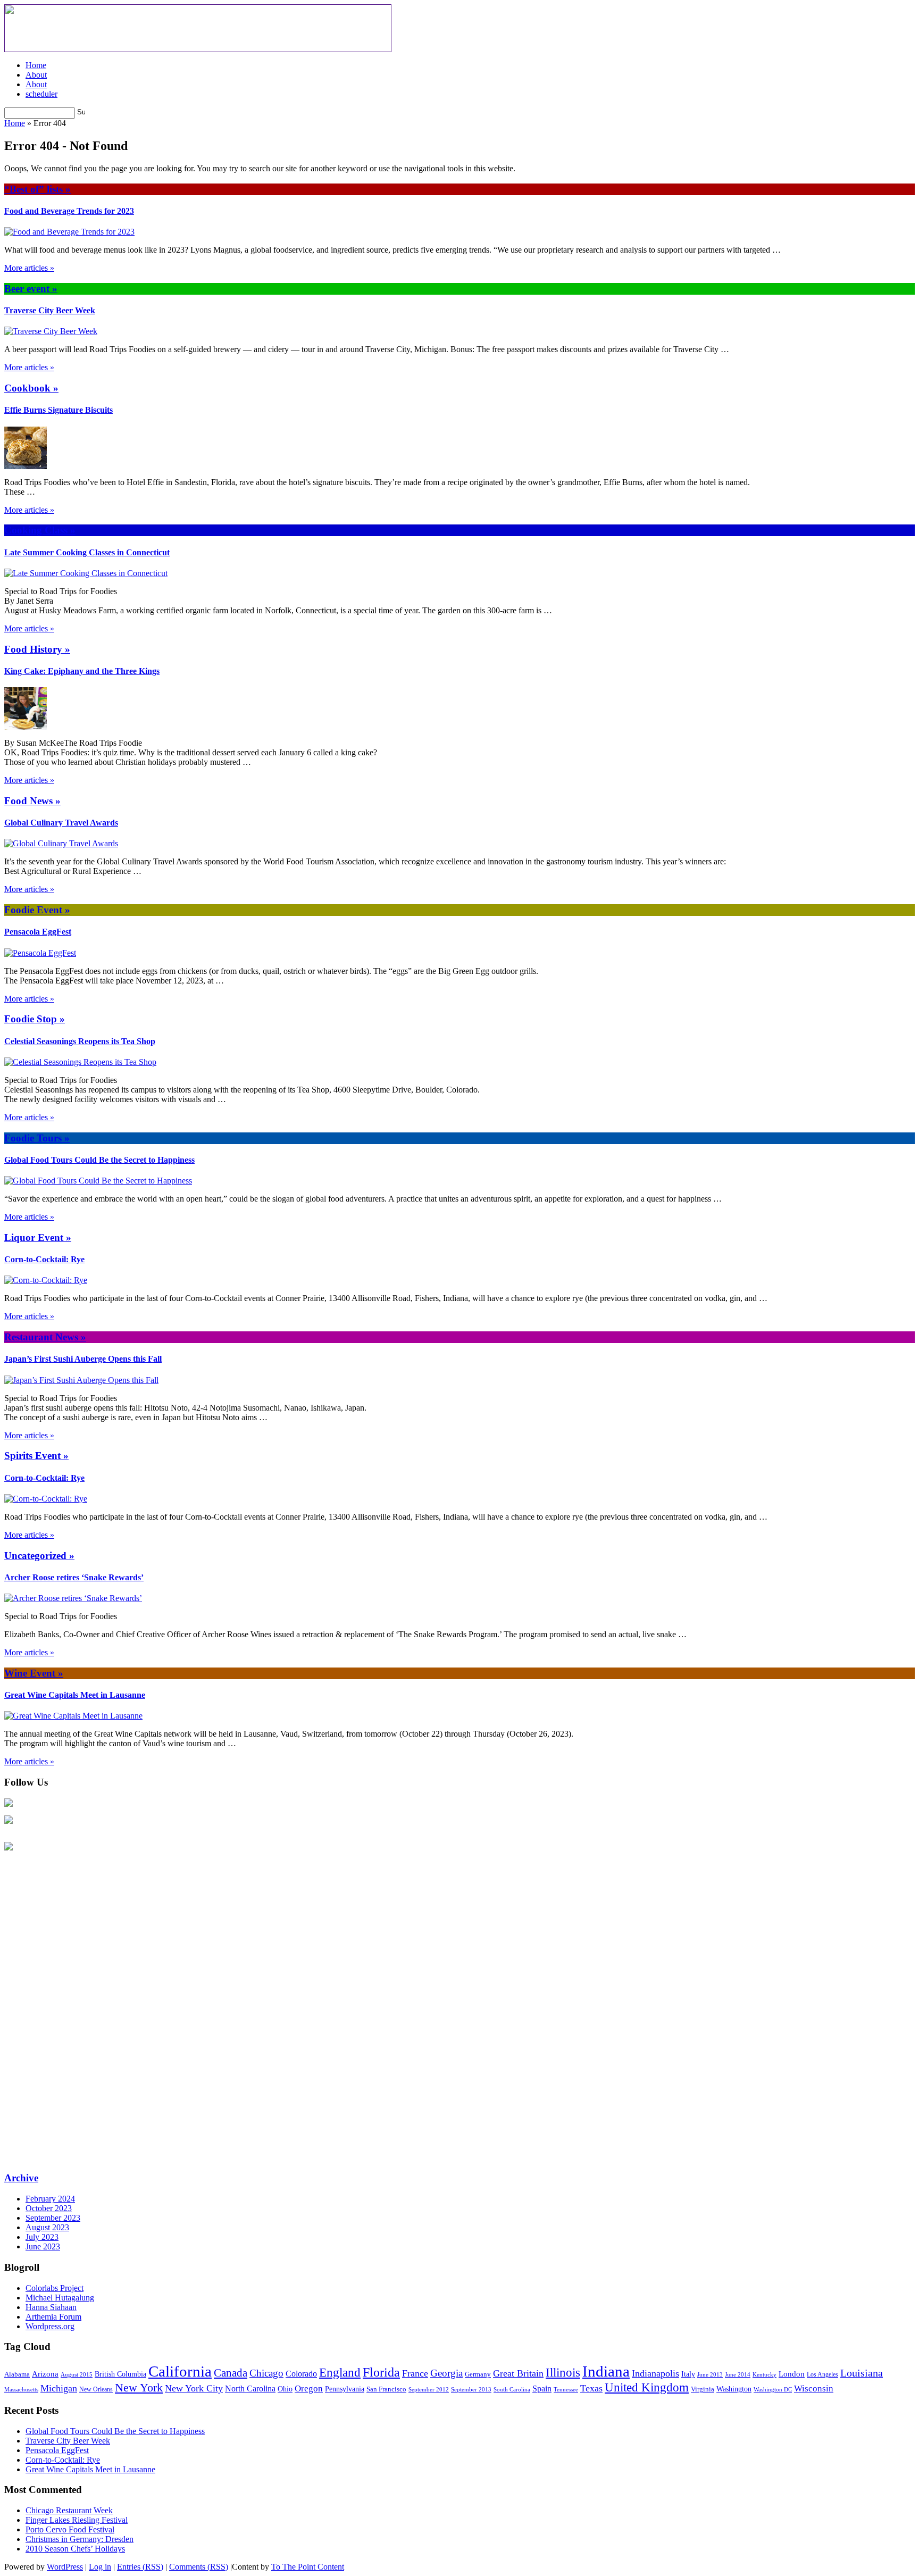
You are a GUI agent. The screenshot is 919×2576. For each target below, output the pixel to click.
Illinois (563, 2373)
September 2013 (471, 2389)
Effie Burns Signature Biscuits (59, 410)
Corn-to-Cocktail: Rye (44, 1259)
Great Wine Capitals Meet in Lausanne (75, 1695)
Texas (591, 2388)
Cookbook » (31, 388)
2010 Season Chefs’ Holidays (75, 2549)
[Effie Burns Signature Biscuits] (26, 466)
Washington (734, 2389)
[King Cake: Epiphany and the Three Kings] (26, 727)
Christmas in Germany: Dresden (80, 2539)
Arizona (45, 2374)
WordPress (65, 2567)
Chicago (266, 2373)
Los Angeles (822, 2374)
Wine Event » (34, 1673)
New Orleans (96, 2389)
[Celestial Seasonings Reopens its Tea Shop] (80, 1062)
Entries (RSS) (140, 2567)
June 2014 (738, 2375)
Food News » (32, 801)
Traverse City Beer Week (50, 310)
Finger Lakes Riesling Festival (77, 2520)
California (180, 2371)
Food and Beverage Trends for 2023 (69, 211)
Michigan (59, 2388)
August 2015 (77, 2375)
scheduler (41, 94)
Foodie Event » (37, 910)
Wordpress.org (50, 2326)
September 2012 (429, 2389)
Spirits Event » (36, 1456)
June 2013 (710, 2374)
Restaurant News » (45, 1337)
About (36, 75)
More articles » (29, 268)
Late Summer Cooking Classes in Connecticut (87, 552)
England (340, 2373)
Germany (478, 2374)
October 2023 (49, 2208)
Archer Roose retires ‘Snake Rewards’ (74, 1577)
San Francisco (386, 2389)
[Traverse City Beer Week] (51, 331)
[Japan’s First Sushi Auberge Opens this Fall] (81, 1380)
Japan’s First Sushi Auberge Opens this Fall (83, 1359)
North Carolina (250, 2389)
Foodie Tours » (37, 1138)
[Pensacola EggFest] (40, 953)
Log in (100, 2567)
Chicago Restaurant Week (69, 2510)
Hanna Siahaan (51, 2307)
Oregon (309, 2389)
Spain (542, 2389)
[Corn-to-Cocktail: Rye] (46, 1280)
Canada (231, 2373)
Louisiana (862, 2373)
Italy (688, 2374)
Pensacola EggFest (38, 932)
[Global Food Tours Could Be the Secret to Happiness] (98, 1181)
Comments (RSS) (199, 2567)
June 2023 (43, 2246)
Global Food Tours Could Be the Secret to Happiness (99, 1160)
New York (139, 2387)
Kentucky (765, 2374)
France (415, 2373)
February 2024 (50, 2199)
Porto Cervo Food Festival (70, 2529)
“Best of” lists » (37, 189)
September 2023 (53, 2218)
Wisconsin (814, 2389)
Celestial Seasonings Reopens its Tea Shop (80, 1041)
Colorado (301, 2374)
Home (36, 65)
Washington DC (773, 2389)
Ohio (285, 2389)
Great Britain (518, 2373)
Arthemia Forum (53, 2317)
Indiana (606, 2371)
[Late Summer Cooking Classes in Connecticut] (86, 573)
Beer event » (31, 289)
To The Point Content (308, 2567)
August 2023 (47, 2227)
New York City (194, 2388)
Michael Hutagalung (60, 2298)
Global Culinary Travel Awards (61, 823)
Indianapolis (655, 2373)
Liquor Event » (38, 1237)
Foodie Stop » (35, 1019)
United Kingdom (647, 2387)
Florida (381, 2372)
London (792, 2374)
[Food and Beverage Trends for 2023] (69, 232)
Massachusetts (21, 2389)
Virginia (703, 2389)
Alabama (17, 2374)
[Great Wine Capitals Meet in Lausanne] (73, 1716)
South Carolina (512, 2389)
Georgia (446, 2373)
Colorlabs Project (55, 2288)
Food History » (37, 649)
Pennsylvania (345, 2389)
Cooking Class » (40, 530)
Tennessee (566, 2389)
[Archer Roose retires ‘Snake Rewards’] (73, 1598)
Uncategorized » (39, 1556)
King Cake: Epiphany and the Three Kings (82, 671)
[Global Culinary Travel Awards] (61, 843)
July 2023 (42, 2237)
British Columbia (120, 2374)
